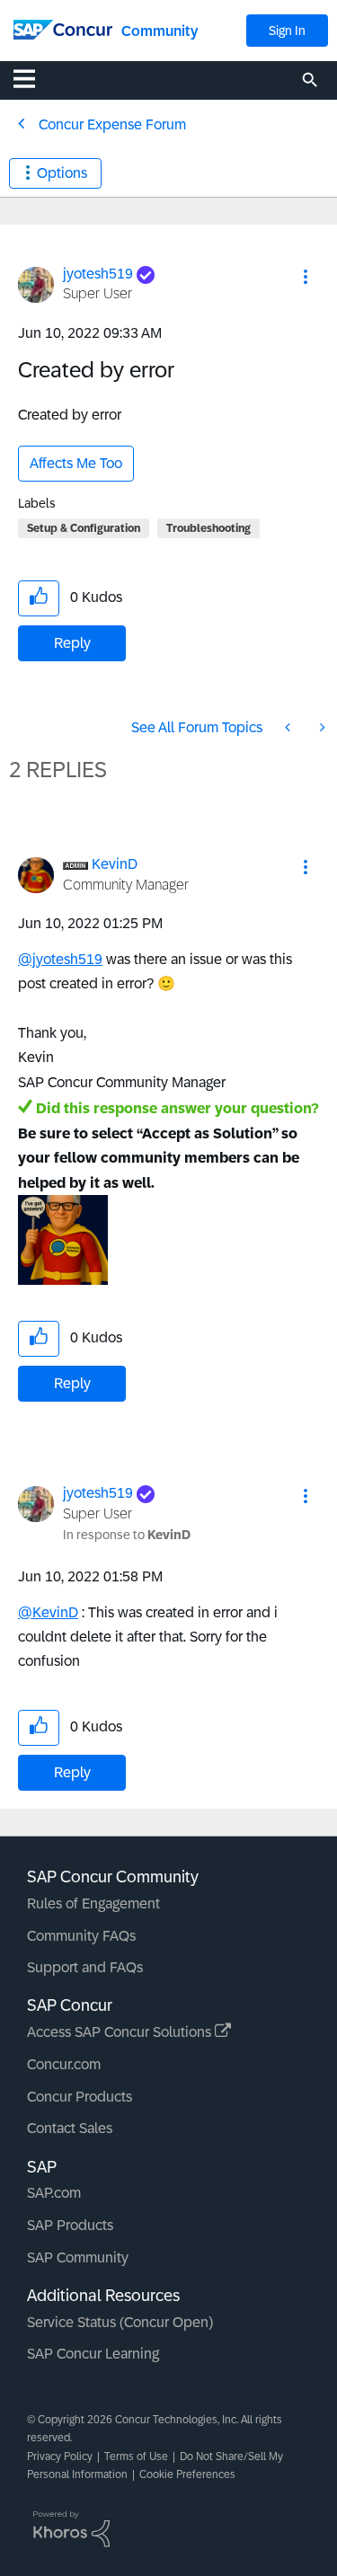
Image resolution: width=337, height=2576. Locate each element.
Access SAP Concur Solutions (121, 2032)
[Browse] (33, 78)
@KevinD (48, 1612)
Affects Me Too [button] (76, 463)
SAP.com (54, 2193)
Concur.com (64, 2064)
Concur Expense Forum (112, 124)
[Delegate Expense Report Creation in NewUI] (289, 727)
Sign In (287, 31)
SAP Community (78, 2257)
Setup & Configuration (84, 528)
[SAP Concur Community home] (63, 28)
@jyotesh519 (60, 959)
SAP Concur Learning (93, 2354)
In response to (127, 1535)
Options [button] (62, 173)
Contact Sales (70, 2128)
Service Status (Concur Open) (120, 2322)
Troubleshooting (208, 528)
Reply (72, 643)
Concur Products (80, 2097)
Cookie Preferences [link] (187, 2474)
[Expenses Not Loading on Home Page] (321, 727)
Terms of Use (136, 2456)
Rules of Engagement (93, 1903)
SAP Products (70, 2225)
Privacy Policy (60, 2456)
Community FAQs (81, 1936)
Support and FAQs (85, 1967)
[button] (306, 277)
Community (160, 31)
